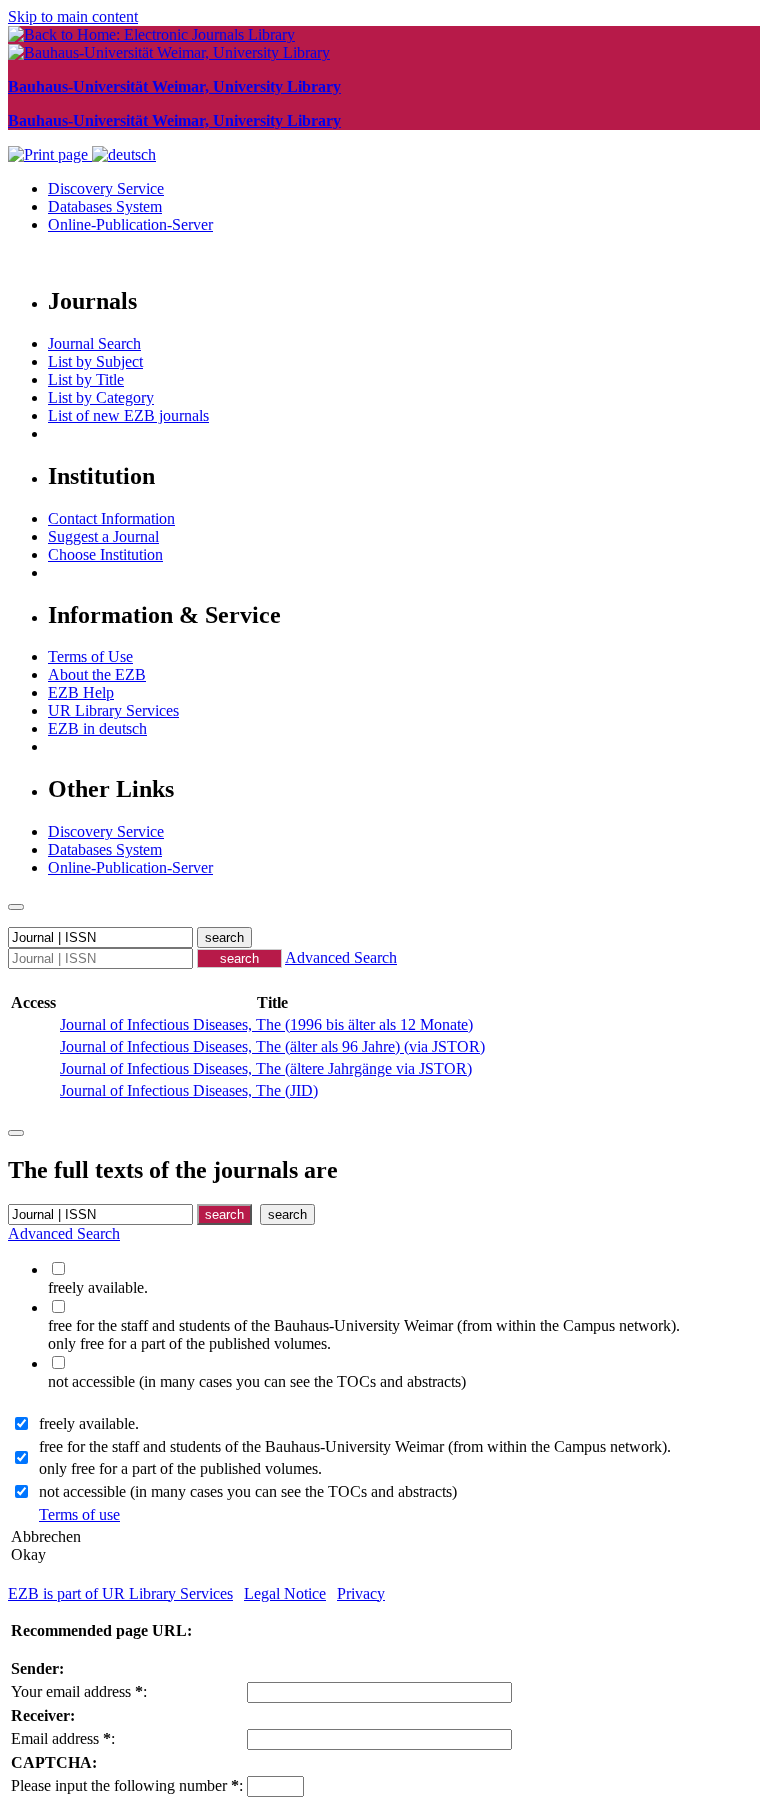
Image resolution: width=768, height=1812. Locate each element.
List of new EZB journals (128, 415)
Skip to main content (73, 16)
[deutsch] (124, 154)
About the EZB (97, 674)
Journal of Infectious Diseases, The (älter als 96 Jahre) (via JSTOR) (272, 1046)
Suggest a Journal (103, 536)
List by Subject (95, 361)
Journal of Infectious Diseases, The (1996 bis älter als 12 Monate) (266, 1024)
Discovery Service (106, 188)
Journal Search (94, 343)
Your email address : (79, 1691)
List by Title (86, 379)
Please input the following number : (127, 1785)
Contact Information (111, 518)
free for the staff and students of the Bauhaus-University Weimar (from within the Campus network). (355, 1446)
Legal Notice (285, 1593)
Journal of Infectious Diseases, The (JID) (189, 1090)
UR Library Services (113, 710)
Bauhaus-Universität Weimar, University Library (174, 86)
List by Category (101, 397)
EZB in (97, 728)
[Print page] (50, 154)
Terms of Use (90, 656)
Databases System (105, 206)
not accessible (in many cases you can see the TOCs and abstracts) (248, 1491)
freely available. (89, 1423)
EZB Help (81, 692)
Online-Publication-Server (130, 224)
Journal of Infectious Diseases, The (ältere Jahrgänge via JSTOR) (266, 1068)
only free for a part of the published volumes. (180, 1468)
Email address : (63, 1738)
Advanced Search (341, 957)
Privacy (361, 1593)
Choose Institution (105, 554)
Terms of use (79, 1514)
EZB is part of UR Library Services (120, 1593)
